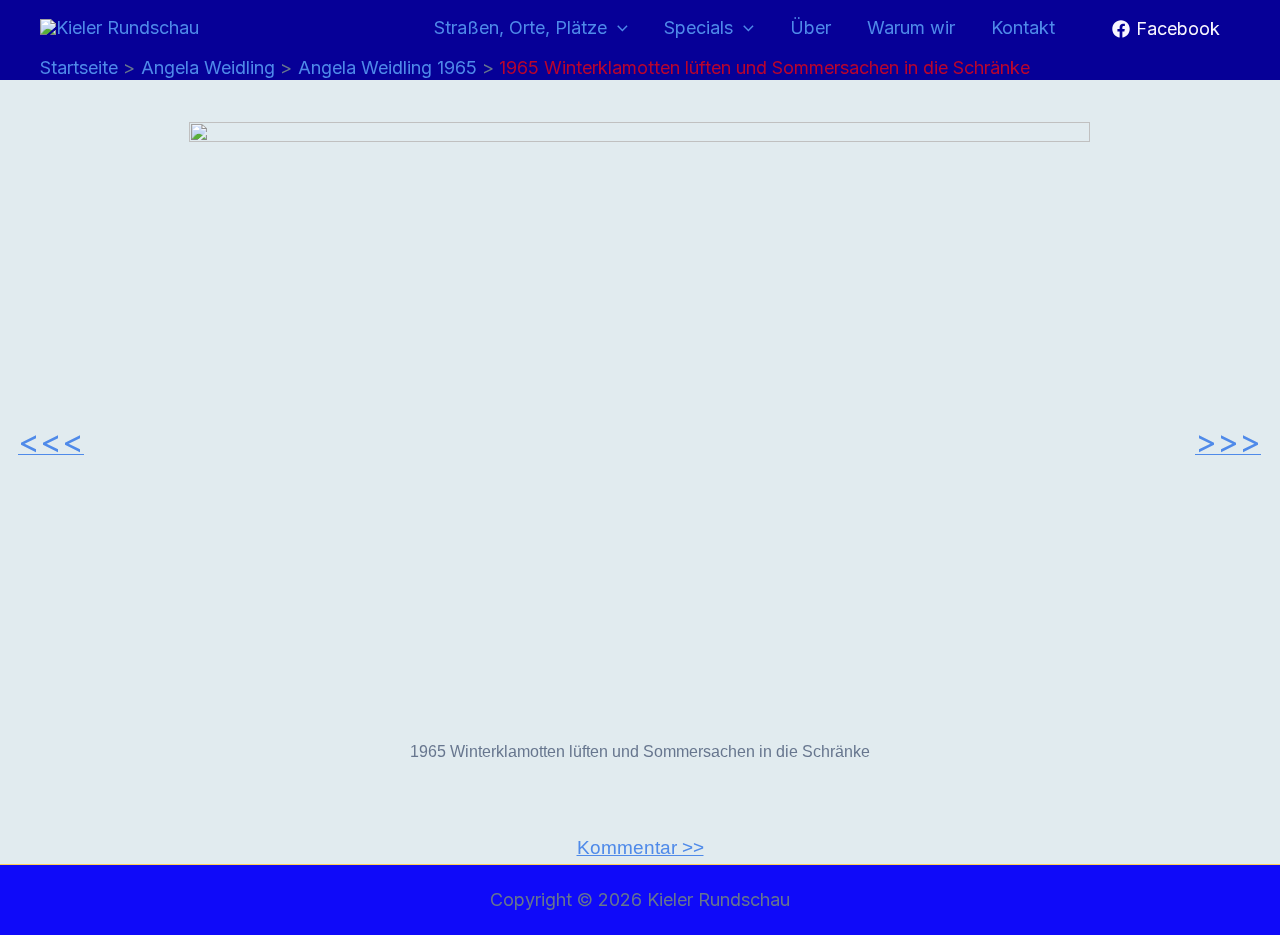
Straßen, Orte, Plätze (520, 27)
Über (810, 27)
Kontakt (1023, 27)
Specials (698, 27)
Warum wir (911, 27)
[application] (617, 28)
